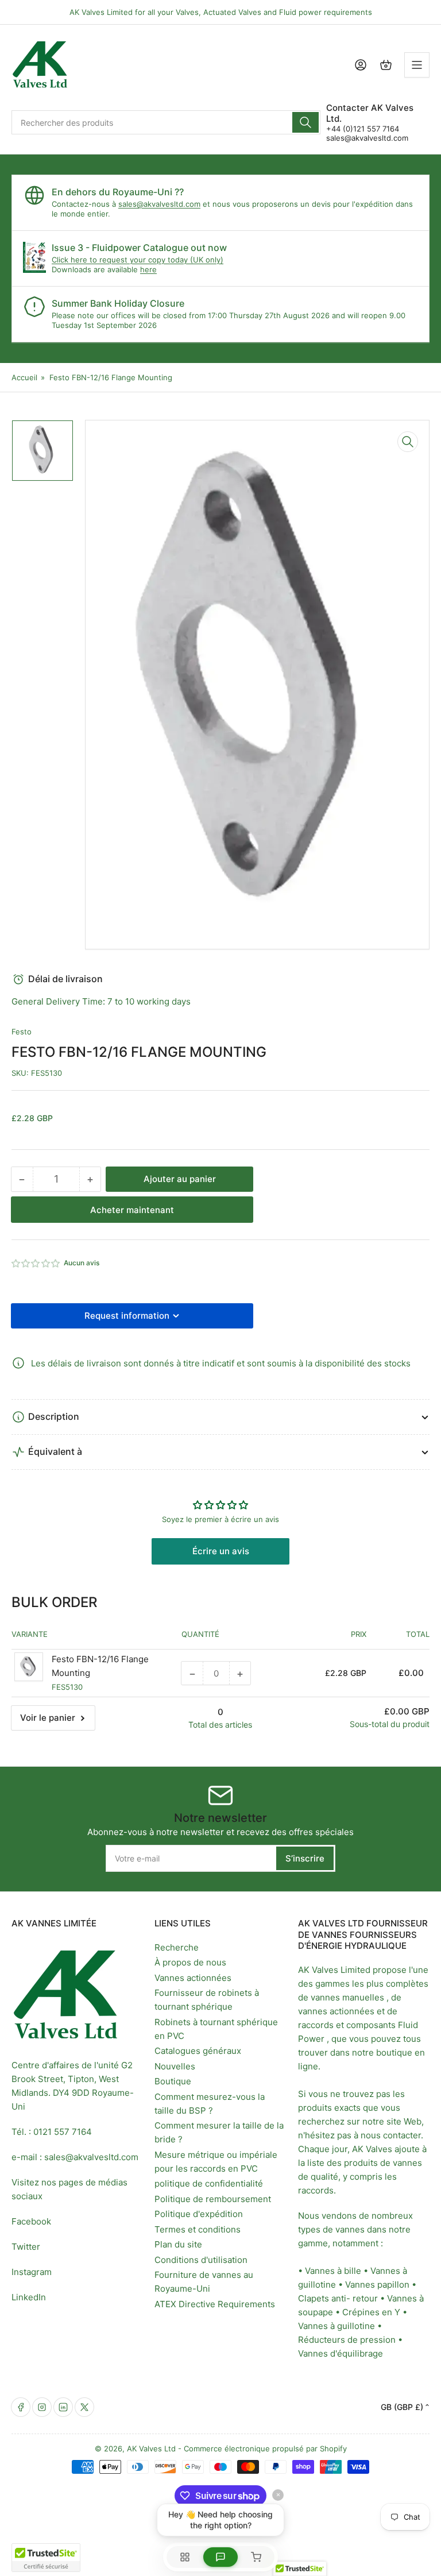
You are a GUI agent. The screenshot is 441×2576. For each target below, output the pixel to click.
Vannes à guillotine (336, 2326)
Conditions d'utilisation (201, 2260)
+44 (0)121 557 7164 (363, 129)
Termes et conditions (198, 2229)
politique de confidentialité (209, 2183)
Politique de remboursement (213, 2199)
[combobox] (166, 122)
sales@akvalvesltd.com (367, 138)
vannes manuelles (347, 1997)
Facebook (31, 2221)
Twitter (26, 2247)
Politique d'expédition (199, 2214)
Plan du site (178, 2244)
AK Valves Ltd (151, 2448)
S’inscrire (305, 1858)
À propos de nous (190, 1962)
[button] (36, 1263)
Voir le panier (48, 1718)
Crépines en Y (371, 2312)
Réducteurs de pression (347, 2340)
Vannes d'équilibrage (341, 2353)
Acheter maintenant (132, 1210)
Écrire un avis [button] (221, 1551)
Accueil (24, 377)
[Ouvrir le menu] (417, 65)
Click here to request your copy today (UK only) (138, 260)
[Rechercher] (305, 122)
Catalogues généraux (198, 2051)
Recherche (177, 1947)
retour (365, 2298)
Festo (22, 1032)
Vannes (360, 2285)
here (148, 269)
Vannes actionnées (193, 1978)
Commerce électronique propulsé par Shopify (265, 2448)
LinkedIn (29, 2297)
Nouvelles (175, 2066)
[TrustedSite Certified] (46, 2558)
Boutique (173, 2081)
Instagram (32, 2272)
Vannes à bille (333, 2271)
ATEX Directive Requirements (215, 2304)
